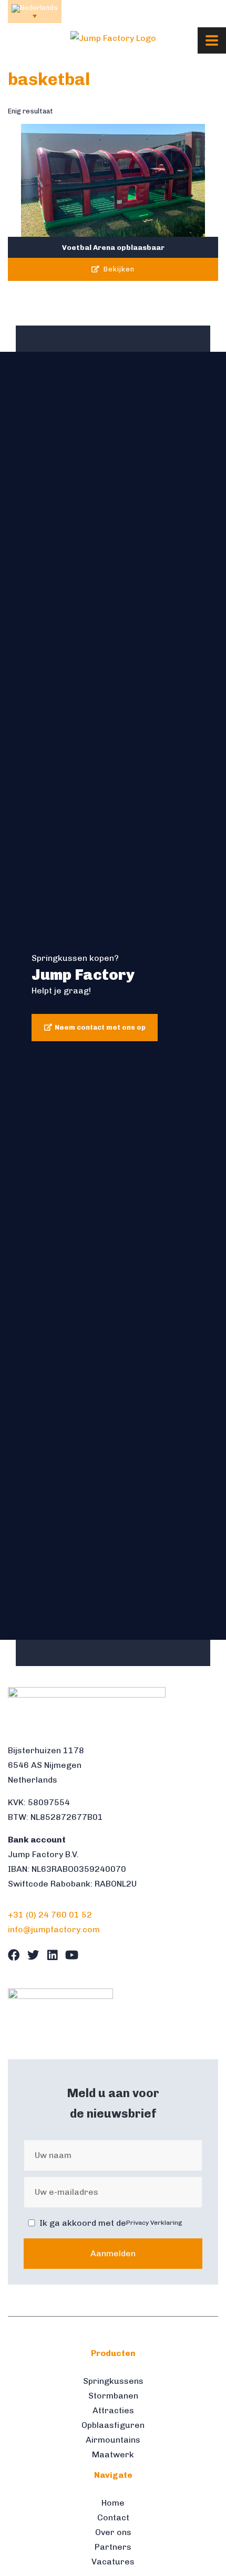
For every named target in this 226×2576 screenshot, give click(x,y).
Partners (113, 2547)
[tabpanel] (113, 996)
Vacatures (113, 2562)
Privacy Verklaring (154, 2223)
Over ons (113, 2532)
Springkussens (113, 2381)
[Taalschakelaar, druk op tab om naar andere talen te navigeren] (35, 12)
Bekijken (118, 270)
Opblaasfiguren (113, 2425)
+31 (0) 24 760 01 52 (50, 1915)
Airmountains (113, 2440)
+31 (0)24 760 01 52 (106, 11)
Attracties (113, 2410)
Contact (113, 2517)
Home (113, 2503)
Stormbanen (113, 2396)
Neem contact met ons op (100, 1027)
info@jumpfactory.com (184, 11)
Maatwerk (113, 2454)
